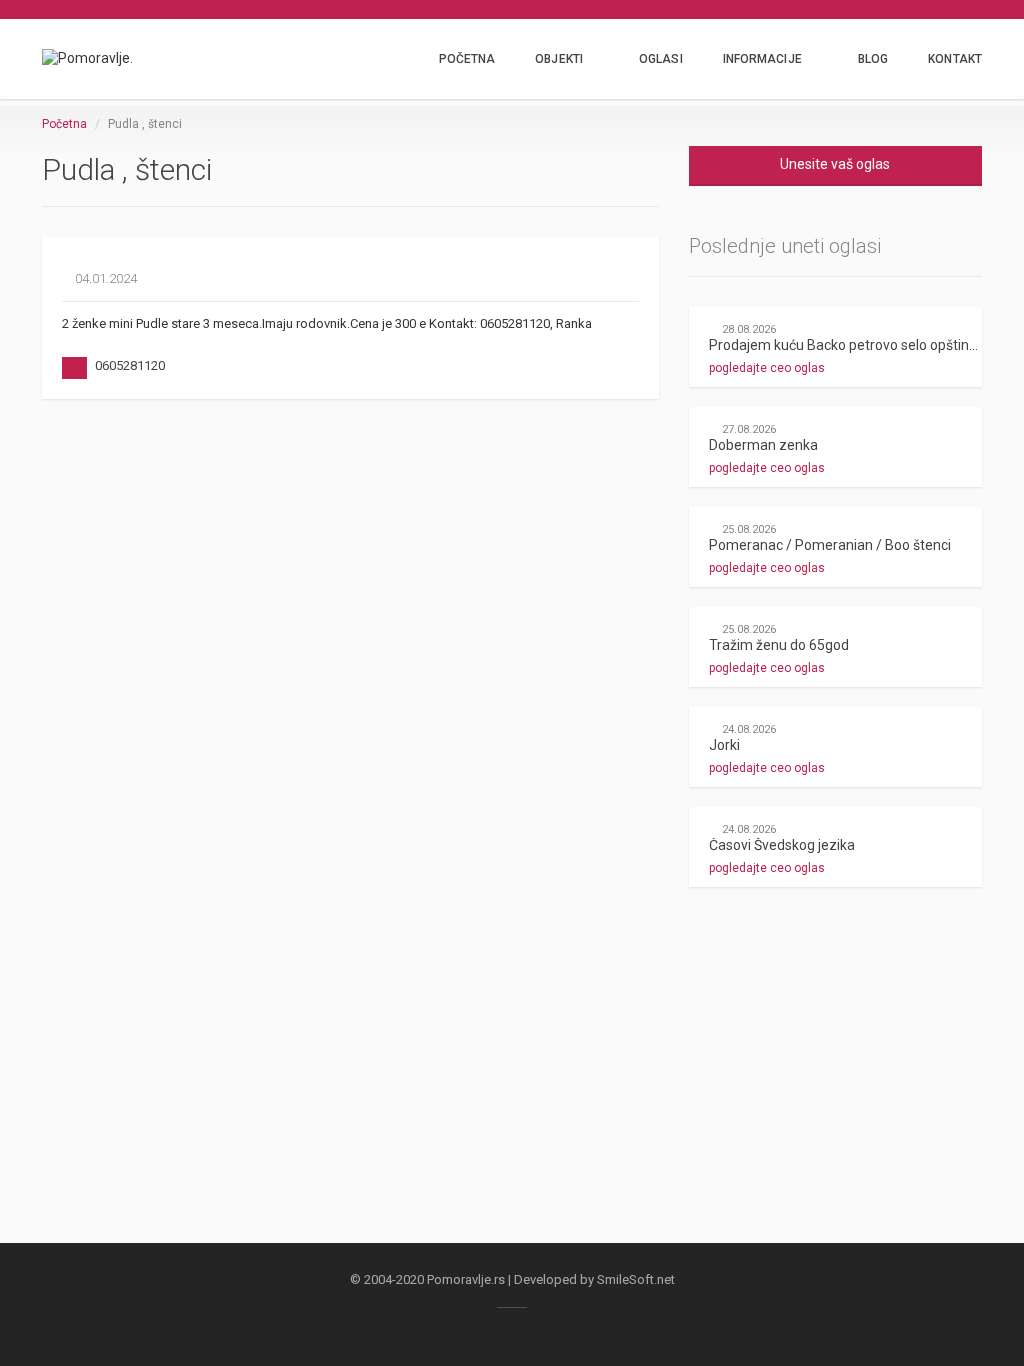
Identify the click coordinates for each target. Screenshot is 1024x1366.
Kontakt (955, 59)
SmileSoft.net (636, 1279)
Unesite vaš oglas (835, 164)
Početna (467, 59)
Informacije (762, 59)
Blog (873, 59)
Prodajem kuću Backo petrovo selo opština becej (861, 345)
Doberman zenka (763, 445)
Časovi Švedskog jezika (782, 845)
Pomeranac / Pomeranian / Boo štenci (830, 545)
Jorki (724, 745)
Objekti (559, 59)
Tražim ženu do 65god (779, 645)
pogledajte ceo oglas (768, 368)
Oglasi (661, 59)
